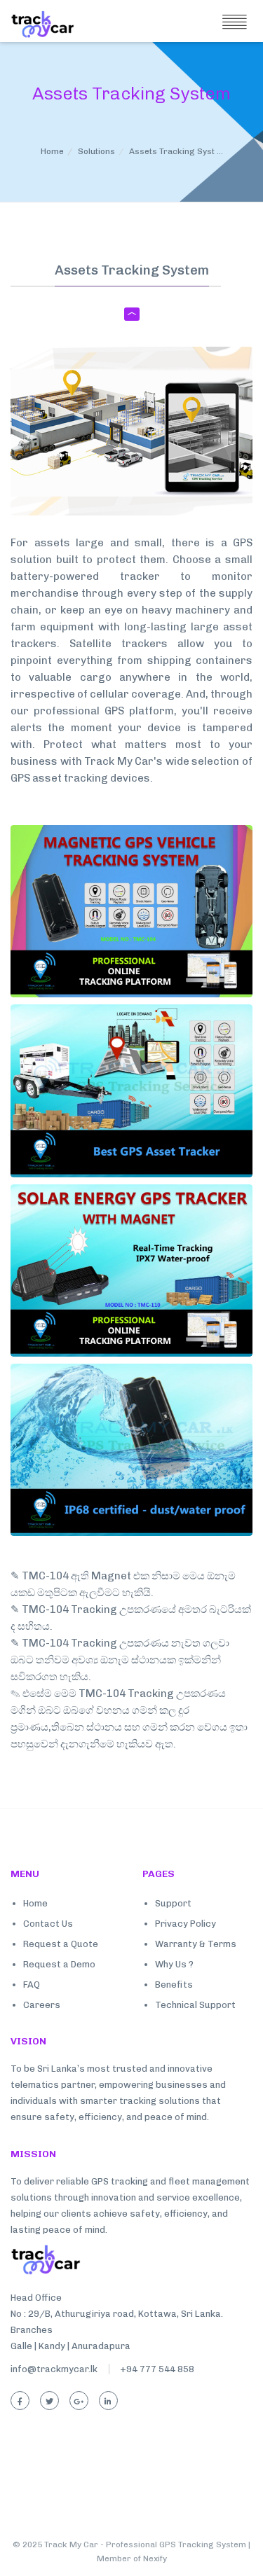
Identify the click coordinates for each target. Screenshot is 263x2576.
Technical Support (195, 2005)
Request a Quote (61, 1944)
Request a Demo (59, 1964)
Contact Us (48, 1924)
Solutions (96, 151)
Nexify (155, 2558)
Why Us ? (174, 1964)
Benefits (174, 1985)
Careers (42, 2005)
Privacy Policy (186, 1924)
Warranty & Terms (196, 1944)
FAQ (32, 1985)
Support (173, 1903)
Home (52, 151)
